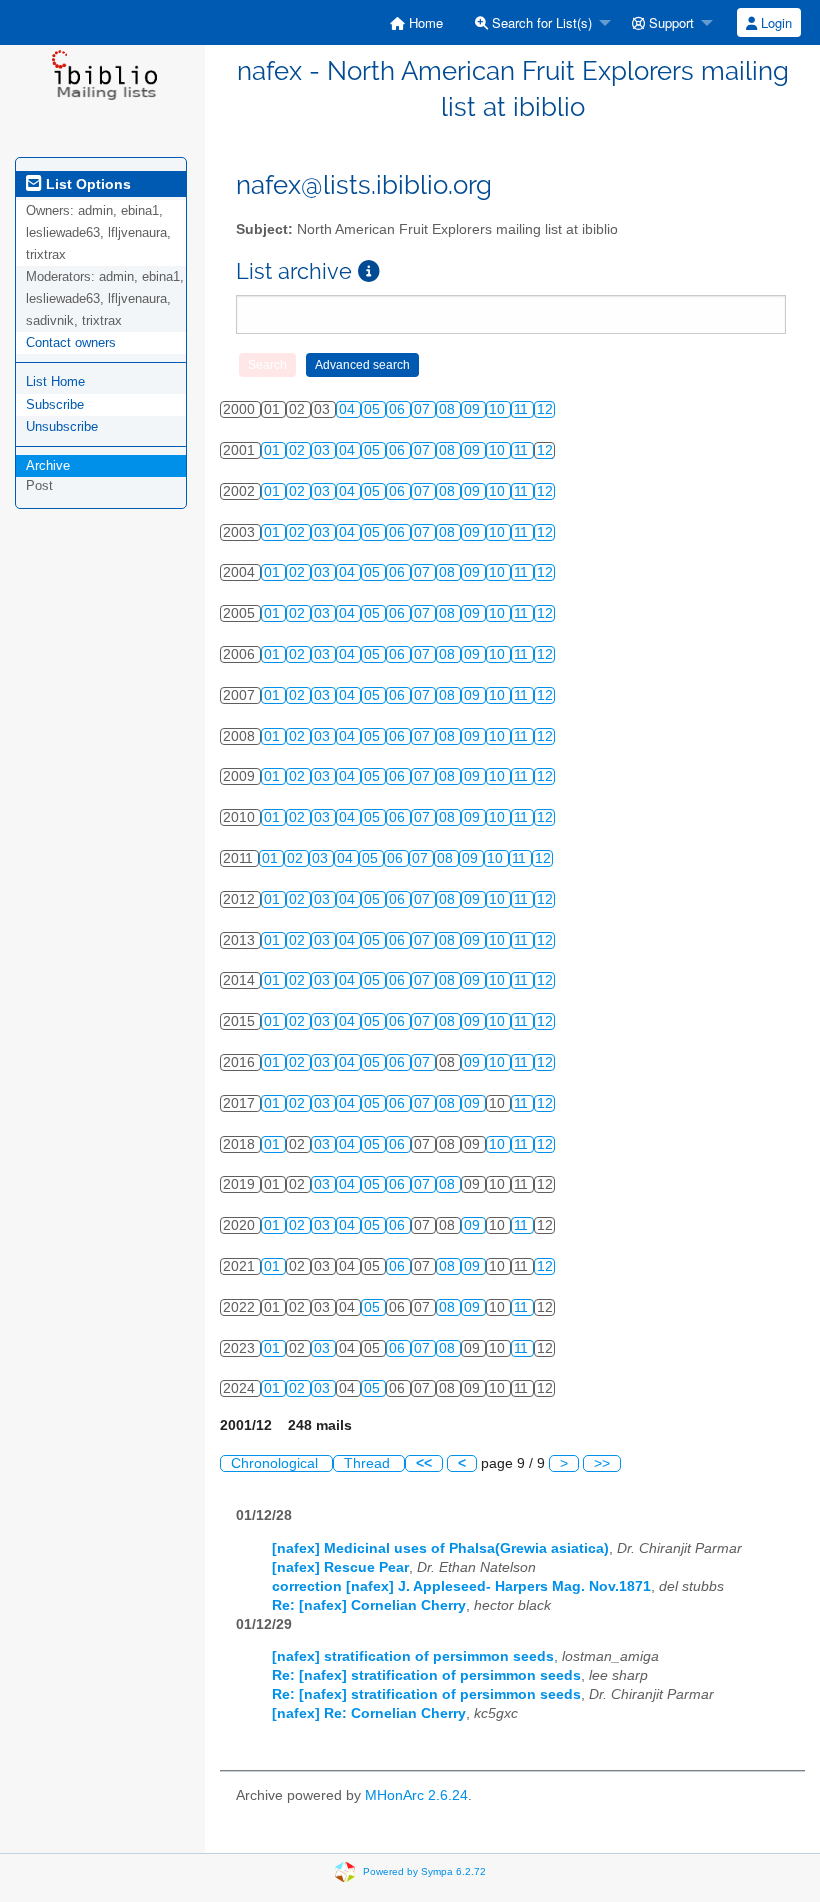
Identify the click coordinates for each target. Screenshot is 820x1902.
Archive (48, 465)
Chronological (276, 1463)
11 (523, 409)
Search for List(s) (540, 22)
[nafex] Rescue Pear (340, 1567)
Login (774, 22)
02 (299, 450)
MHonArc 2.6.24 (416, 1795)
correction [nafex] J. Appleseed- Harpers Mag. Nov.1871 (461, 1586)
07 (424, 409)
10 (499, 409)
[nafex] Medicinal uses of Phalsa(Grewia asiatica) (440, 1548)
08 (449, 409)
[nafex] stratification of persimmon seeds (413, 1656)
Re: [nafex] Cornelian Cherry (369, 1605)
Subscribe (55, 404)
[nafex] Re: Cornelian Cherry (369, 1713)
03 (324, 450)
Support (669, 22)
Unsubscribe (62, 426)
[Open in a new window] (369, 271)
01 (274, 450)
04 (349, 409)
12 (545, 409)
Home (424, 22)
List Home (55, 381)
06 (399, 409)
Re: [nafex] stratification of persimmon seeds (426, 1675)
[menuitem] (416, 22)
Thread (369, 1463)
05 (374, 409)
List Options (86, 184)
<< (424, 1463)
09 (474, 409)
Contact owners (71, 342)
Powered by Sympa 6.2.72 (424, 1870)
